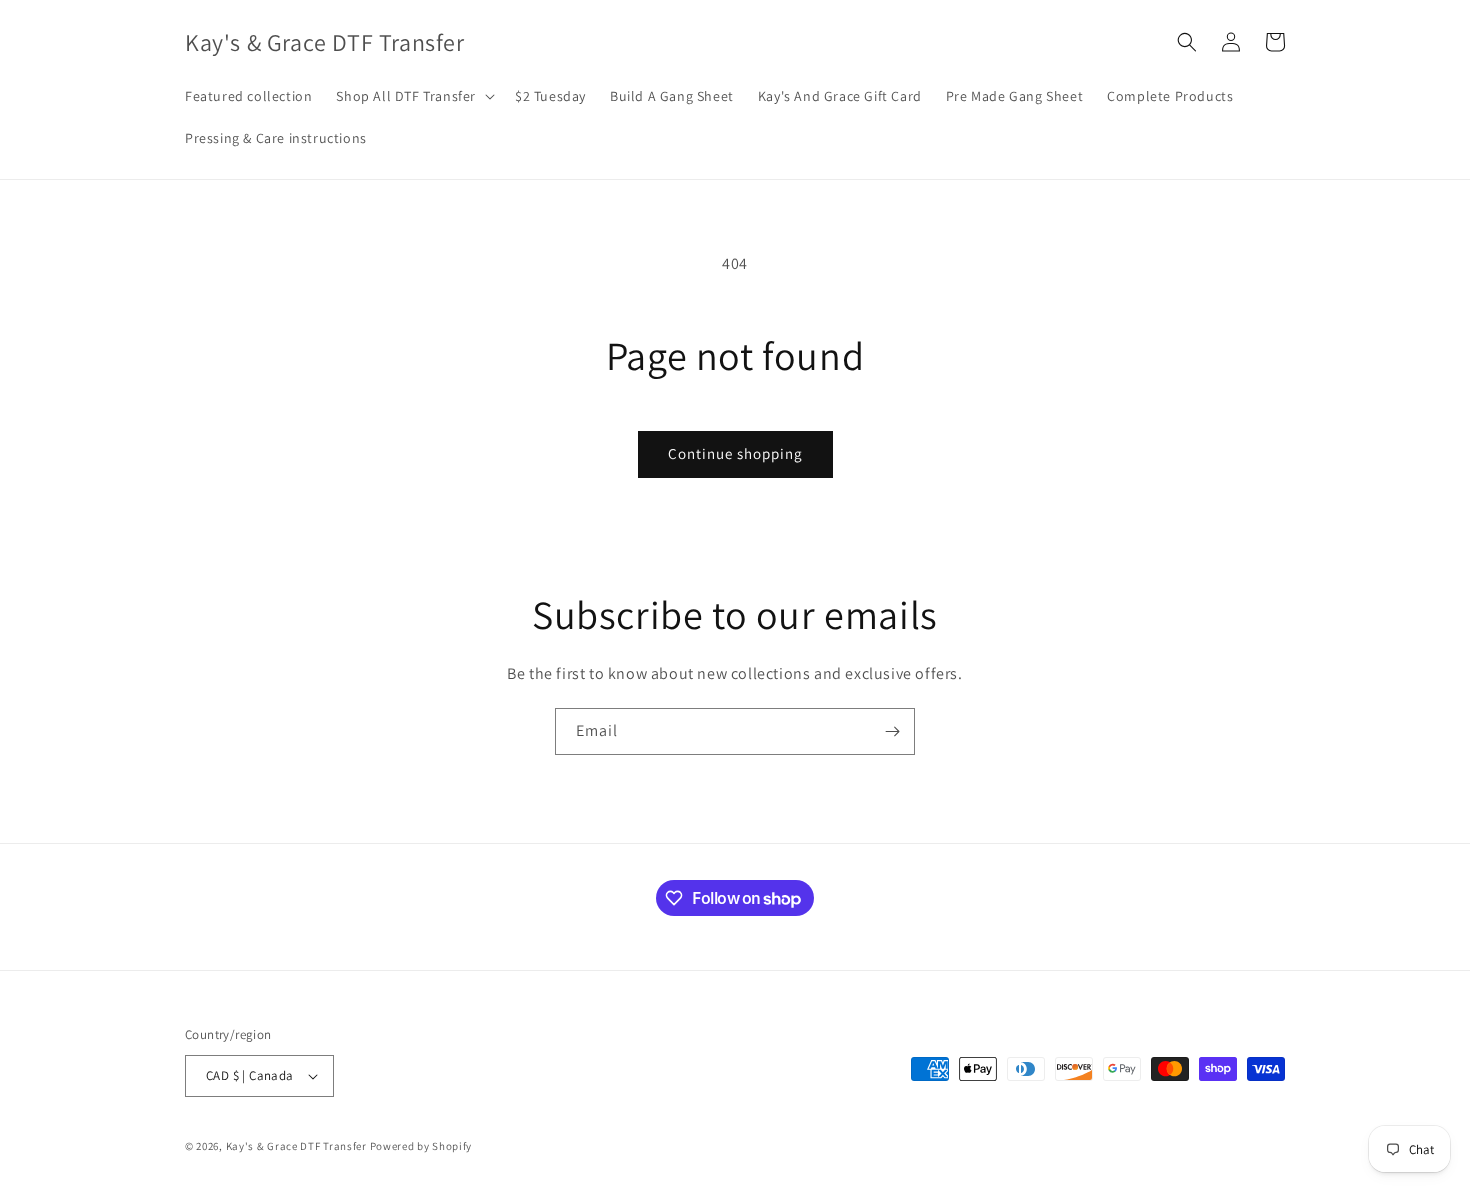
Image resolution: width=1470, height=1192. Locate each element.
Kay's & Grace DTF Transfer (298, 1146)
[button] (413, 96)
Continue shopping (735, 453)
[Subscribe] (892, 731)
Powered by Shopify (421, 1146)
